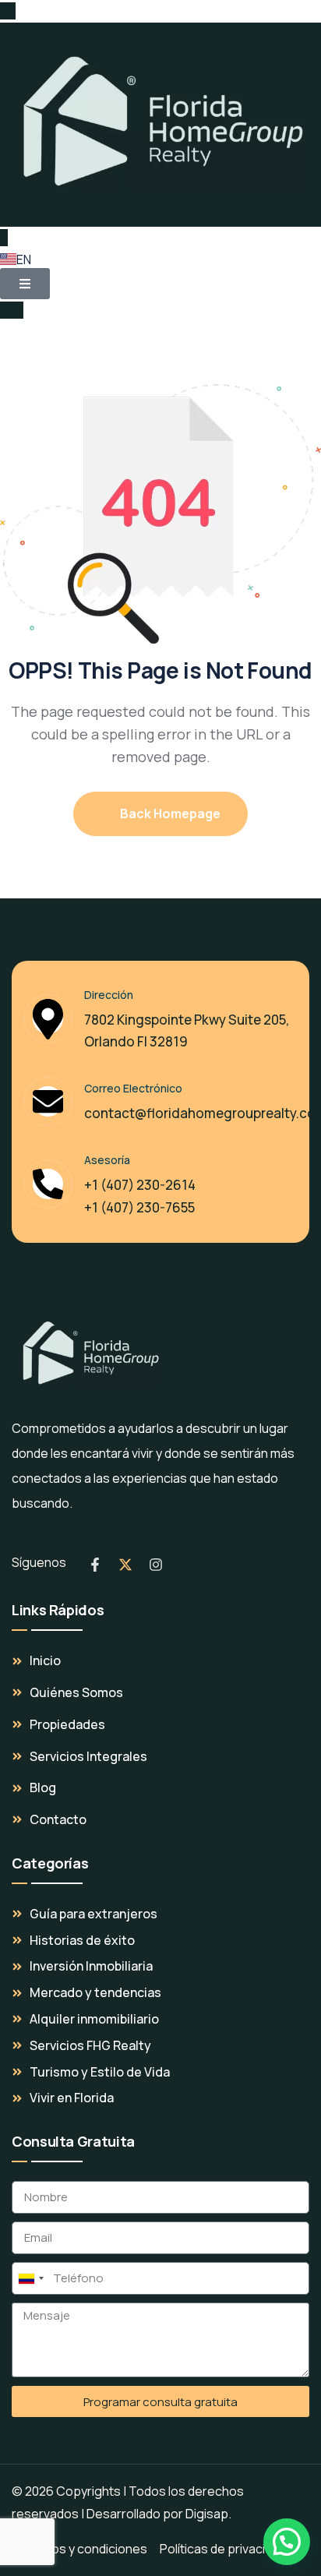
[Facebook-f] (95, 1565)
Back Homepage (169, 813)
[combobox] (30, 2278)
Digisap (207, 2514)
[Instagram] (156, 1565)
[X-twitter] (125, 1565)
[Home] (90, 1355)
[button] (287, 2542)
